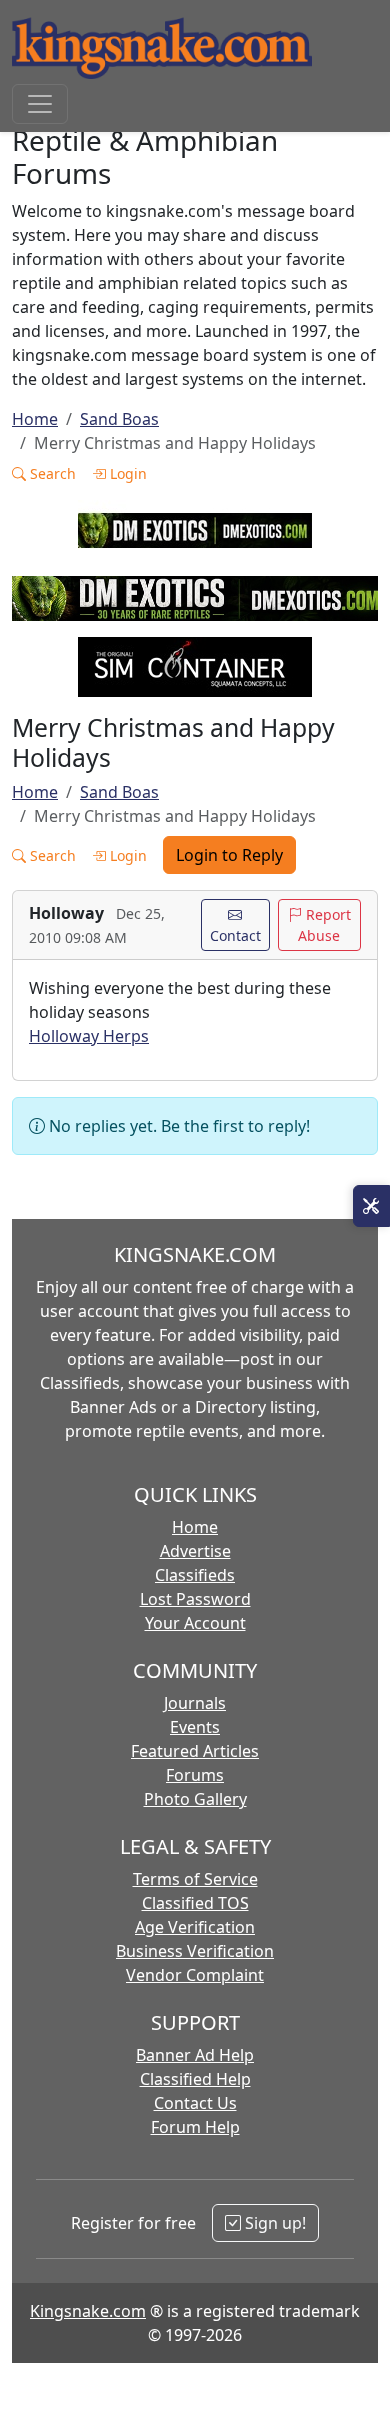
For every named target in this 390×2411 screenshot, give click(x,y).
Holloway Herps (89, 1036)
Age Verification (195, 1927)
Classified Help (195, 2079)
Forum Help (195, 2127)
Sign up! (273, 2223)
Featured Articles (195, 1751)
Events (195, 1727)
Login (126, 473)
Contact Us (195, 2103)
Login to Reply (229, 855)
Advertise (195, 1551)
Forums (195, 1775)
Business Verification (195, 1951)
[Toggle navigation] (40, 104)
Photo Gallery (195, 1799)
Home (35, 419)
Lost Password (195, 1599)
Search (51, 473)
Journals (195, 1703)
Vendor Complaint (195, 1975)
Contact (235, 935)
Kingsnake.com (88, 2311)
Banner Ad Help (195, 2055)
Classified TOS (195, 1903)
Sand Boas (119, 419)
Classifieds (195, 1575)
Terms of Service (195, 1879)
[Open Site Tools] (371, 1206)
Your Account (195, 1623)
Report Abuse (324, 925)
